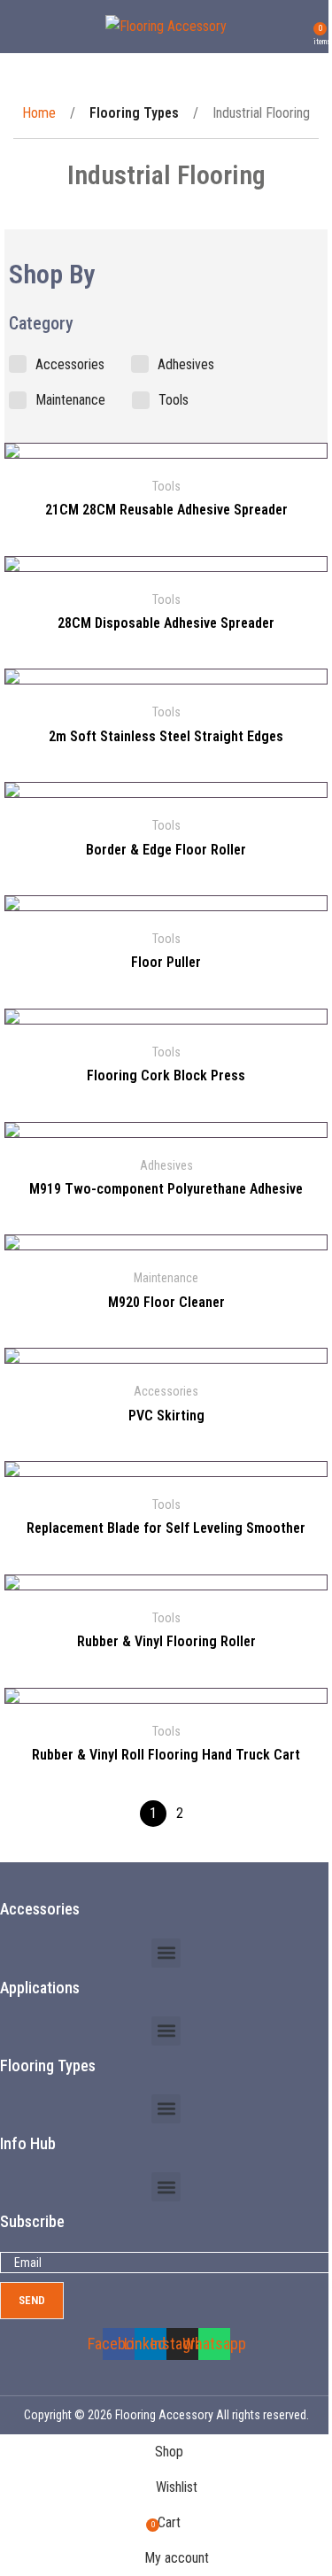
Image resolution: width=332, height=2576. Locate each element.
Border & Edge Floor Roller (166, 850)
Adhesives (166, 1165)
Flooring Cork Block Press (166, 1075)
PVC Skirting (166, 1416)
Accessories (166, 1391)
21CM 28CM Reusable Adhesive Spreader (166, 510)
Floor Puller (166, 962)
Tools (166, 486)
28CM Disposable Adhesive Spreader (166, 623)
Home (41, 113)
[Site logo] (166, 25)
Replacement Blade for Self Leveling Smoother (166, 1528)
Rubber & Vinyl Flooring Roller (166, 1641)
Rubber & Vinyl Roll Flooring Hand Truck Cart (166, 1755)
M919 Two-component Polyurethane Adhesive (166, 1189)
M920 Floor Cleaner (166, 1302)
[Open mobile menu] (20, 27)
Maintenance (166, 1278)
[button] (166, 1953)
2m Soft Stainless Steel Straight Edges (166, 736)
